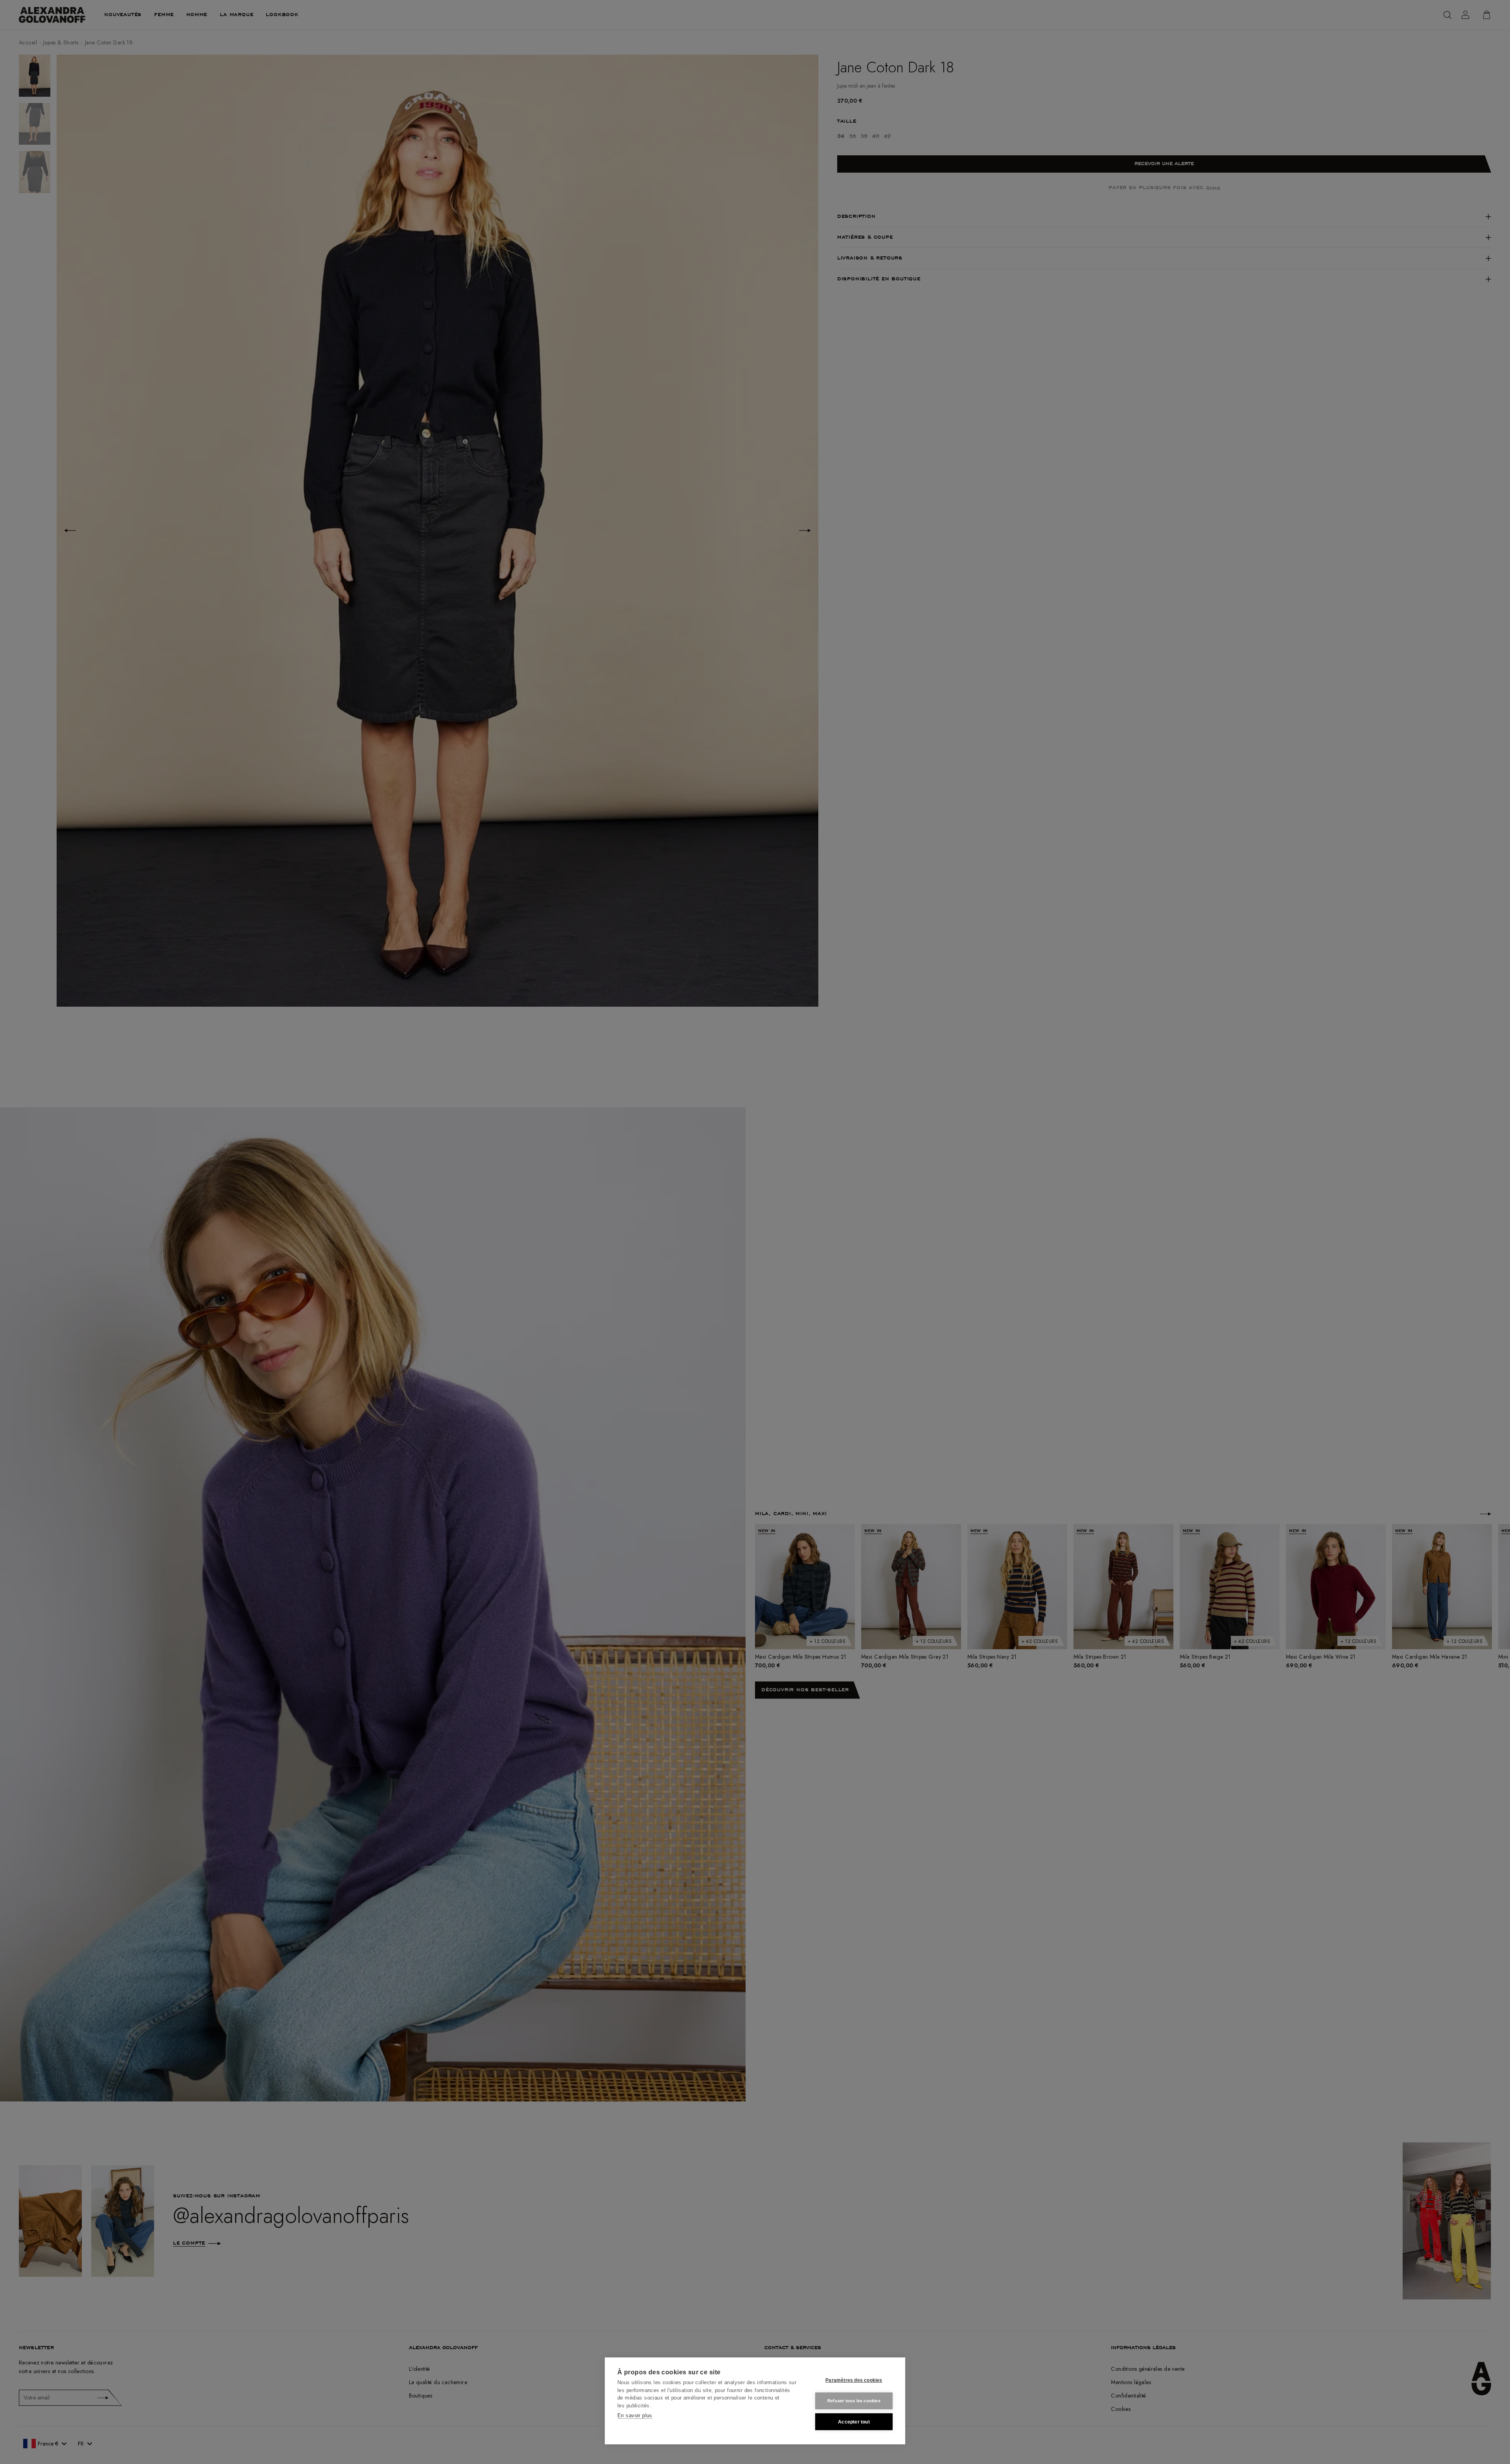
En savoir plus (635, 2415)
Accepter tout (854, 2422)
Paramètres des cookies (854, 2380)
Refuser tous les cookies (854, 2401)
